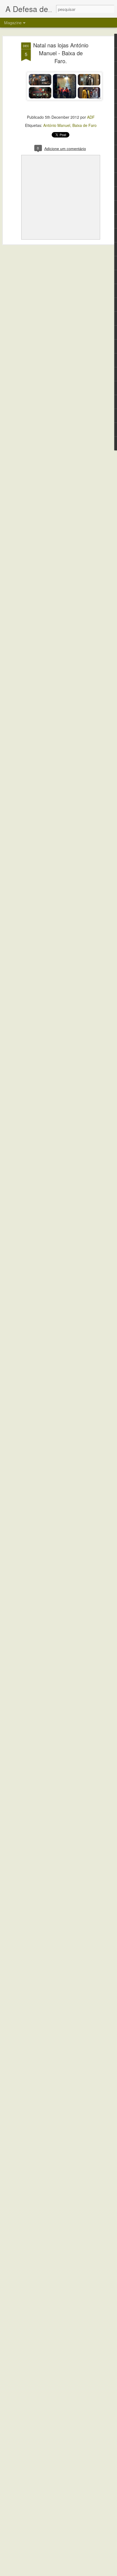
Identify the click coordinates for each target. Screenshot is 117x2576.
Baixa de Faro (84, 125)
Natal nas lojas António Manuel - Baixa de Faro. (61, 53)
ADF (91, 117)
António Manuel (57, 125)
